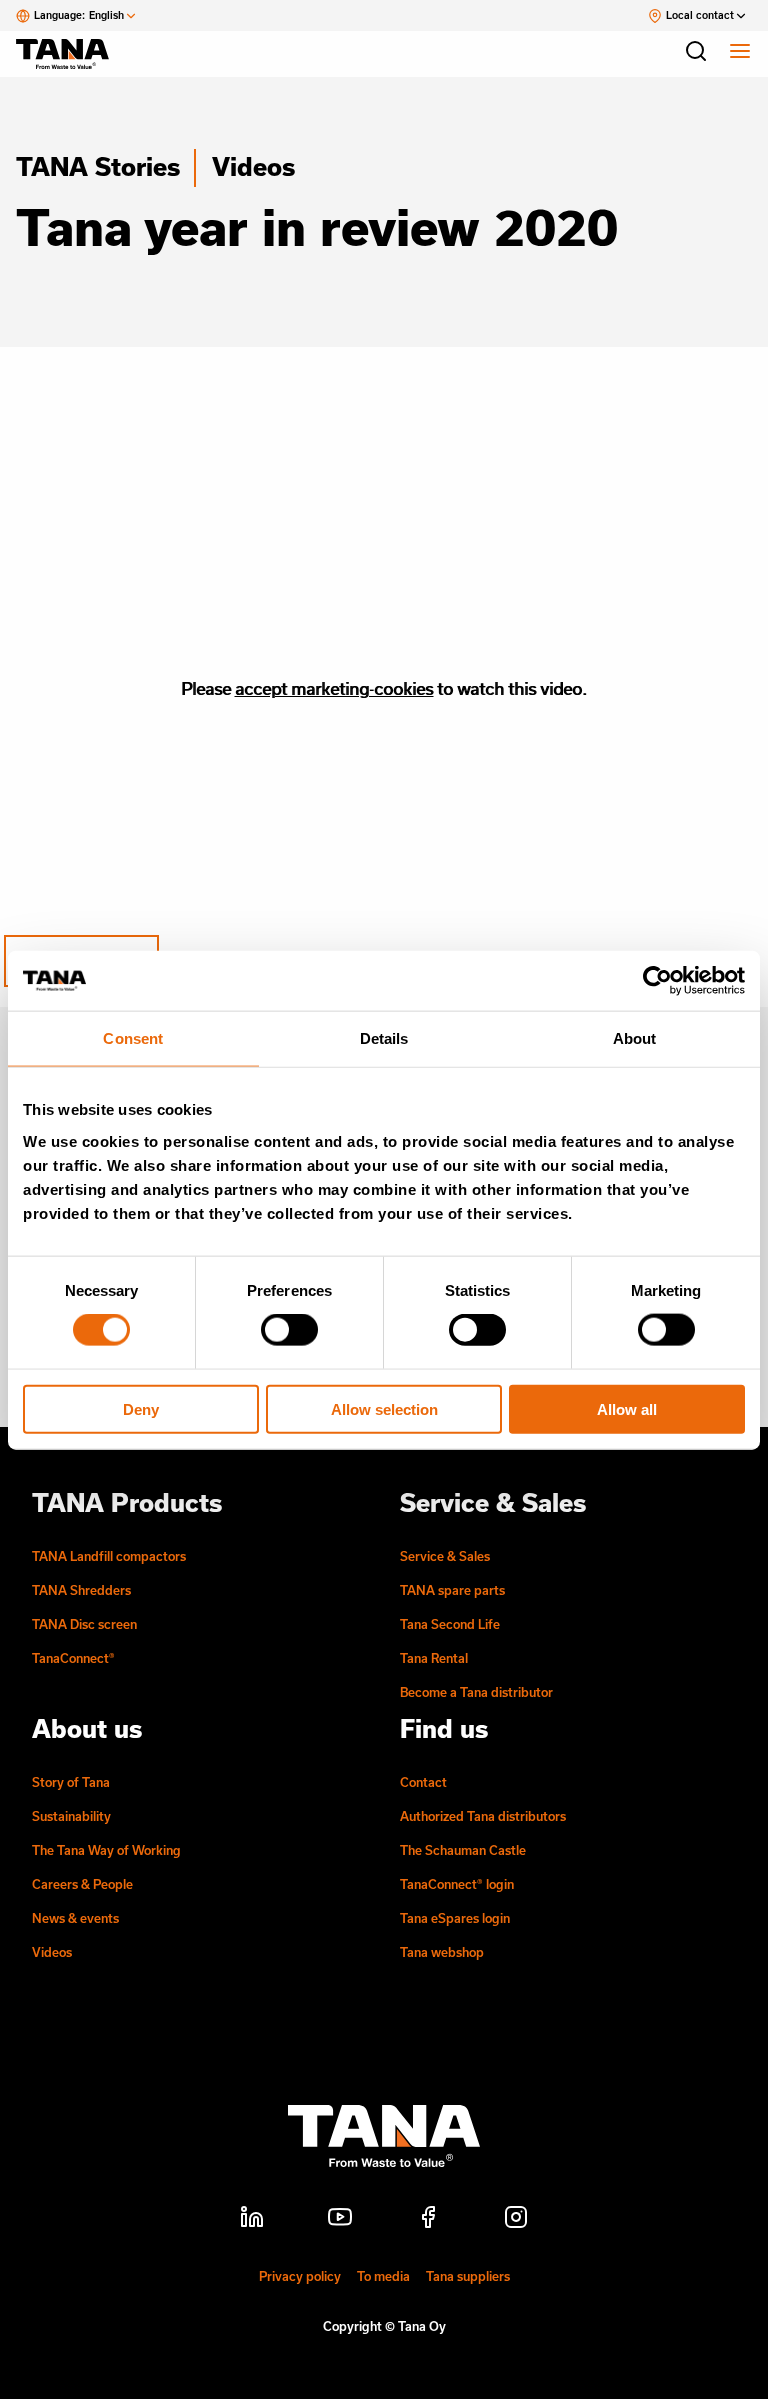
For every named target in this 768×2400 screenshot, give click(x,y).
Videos (253, 166)
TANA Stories (98, 166)
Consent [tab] (133, 1038)
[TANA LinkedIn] (252, 2220)
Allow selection (384, 1408)
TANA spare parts (452, 1590)
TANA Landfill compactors (109, 1556)
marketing (331, 688)
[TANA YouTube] (340, 2220)
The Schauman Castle (463, 1850)
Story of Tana (71, 1782)
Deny (141, 1408)
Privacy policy (300, 2276)
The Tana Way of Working (106, 1850)
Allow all (627, 1408)
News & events (75, 1918)
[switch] (289, 1330)
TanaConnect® (73, 1658)
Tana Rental (434, 1658)
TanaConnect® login (457, 1884)
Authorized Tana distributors (483, 1816)
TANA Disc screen (84, 1624)
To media (383, 2276)
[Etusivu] (72, 54)
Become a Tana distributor (476, 1692)
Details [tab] (384, 1038)
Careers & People (82, 1884)
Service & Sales (445, 1556)
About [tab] (635, 1038)
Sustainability (71, 1816)
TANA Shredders (81, 1590)
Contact (423, 1782)
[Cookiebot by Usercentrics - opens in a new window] (657, 981)
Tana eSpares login (455, 1918)
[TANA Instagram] (516, 2220)
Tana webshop (442, 1952)
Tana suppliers (468, 2276)
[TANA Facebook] (428, 2220)
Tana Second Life (450, 1624)
